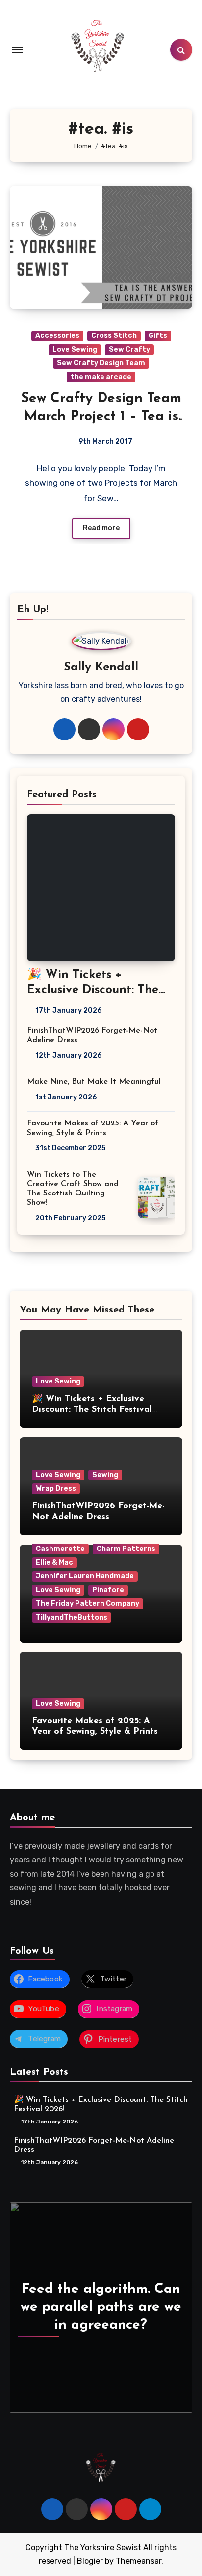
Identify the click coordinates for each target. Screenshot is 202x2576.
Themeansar (139, 2561)
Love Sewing (75, 349)
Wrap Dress (56, 1489)
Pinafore (108, 1590)
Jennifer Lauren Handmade (85, 1576)
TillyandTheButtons (72, 1617)
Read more (101, 528)
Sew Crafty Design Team (101, 363)
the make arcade (101, 377)
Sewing (105, 1475)
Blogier (90, 2561)
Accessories (57, 336)
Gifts (158, 336)
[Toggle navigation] (18, 50)
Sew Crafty (129, 349)
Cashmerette (60, 1549)
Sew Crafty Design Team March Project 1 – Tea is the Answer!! (101, 417)
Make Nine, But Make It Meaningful (94, 1082)
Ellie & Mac (54, 1562)
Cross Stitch (114, 336)
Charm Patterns (126, 1549)
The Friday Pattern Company (88, 1604)
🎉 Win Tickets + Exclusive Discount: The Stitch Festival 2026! (93, 990)
